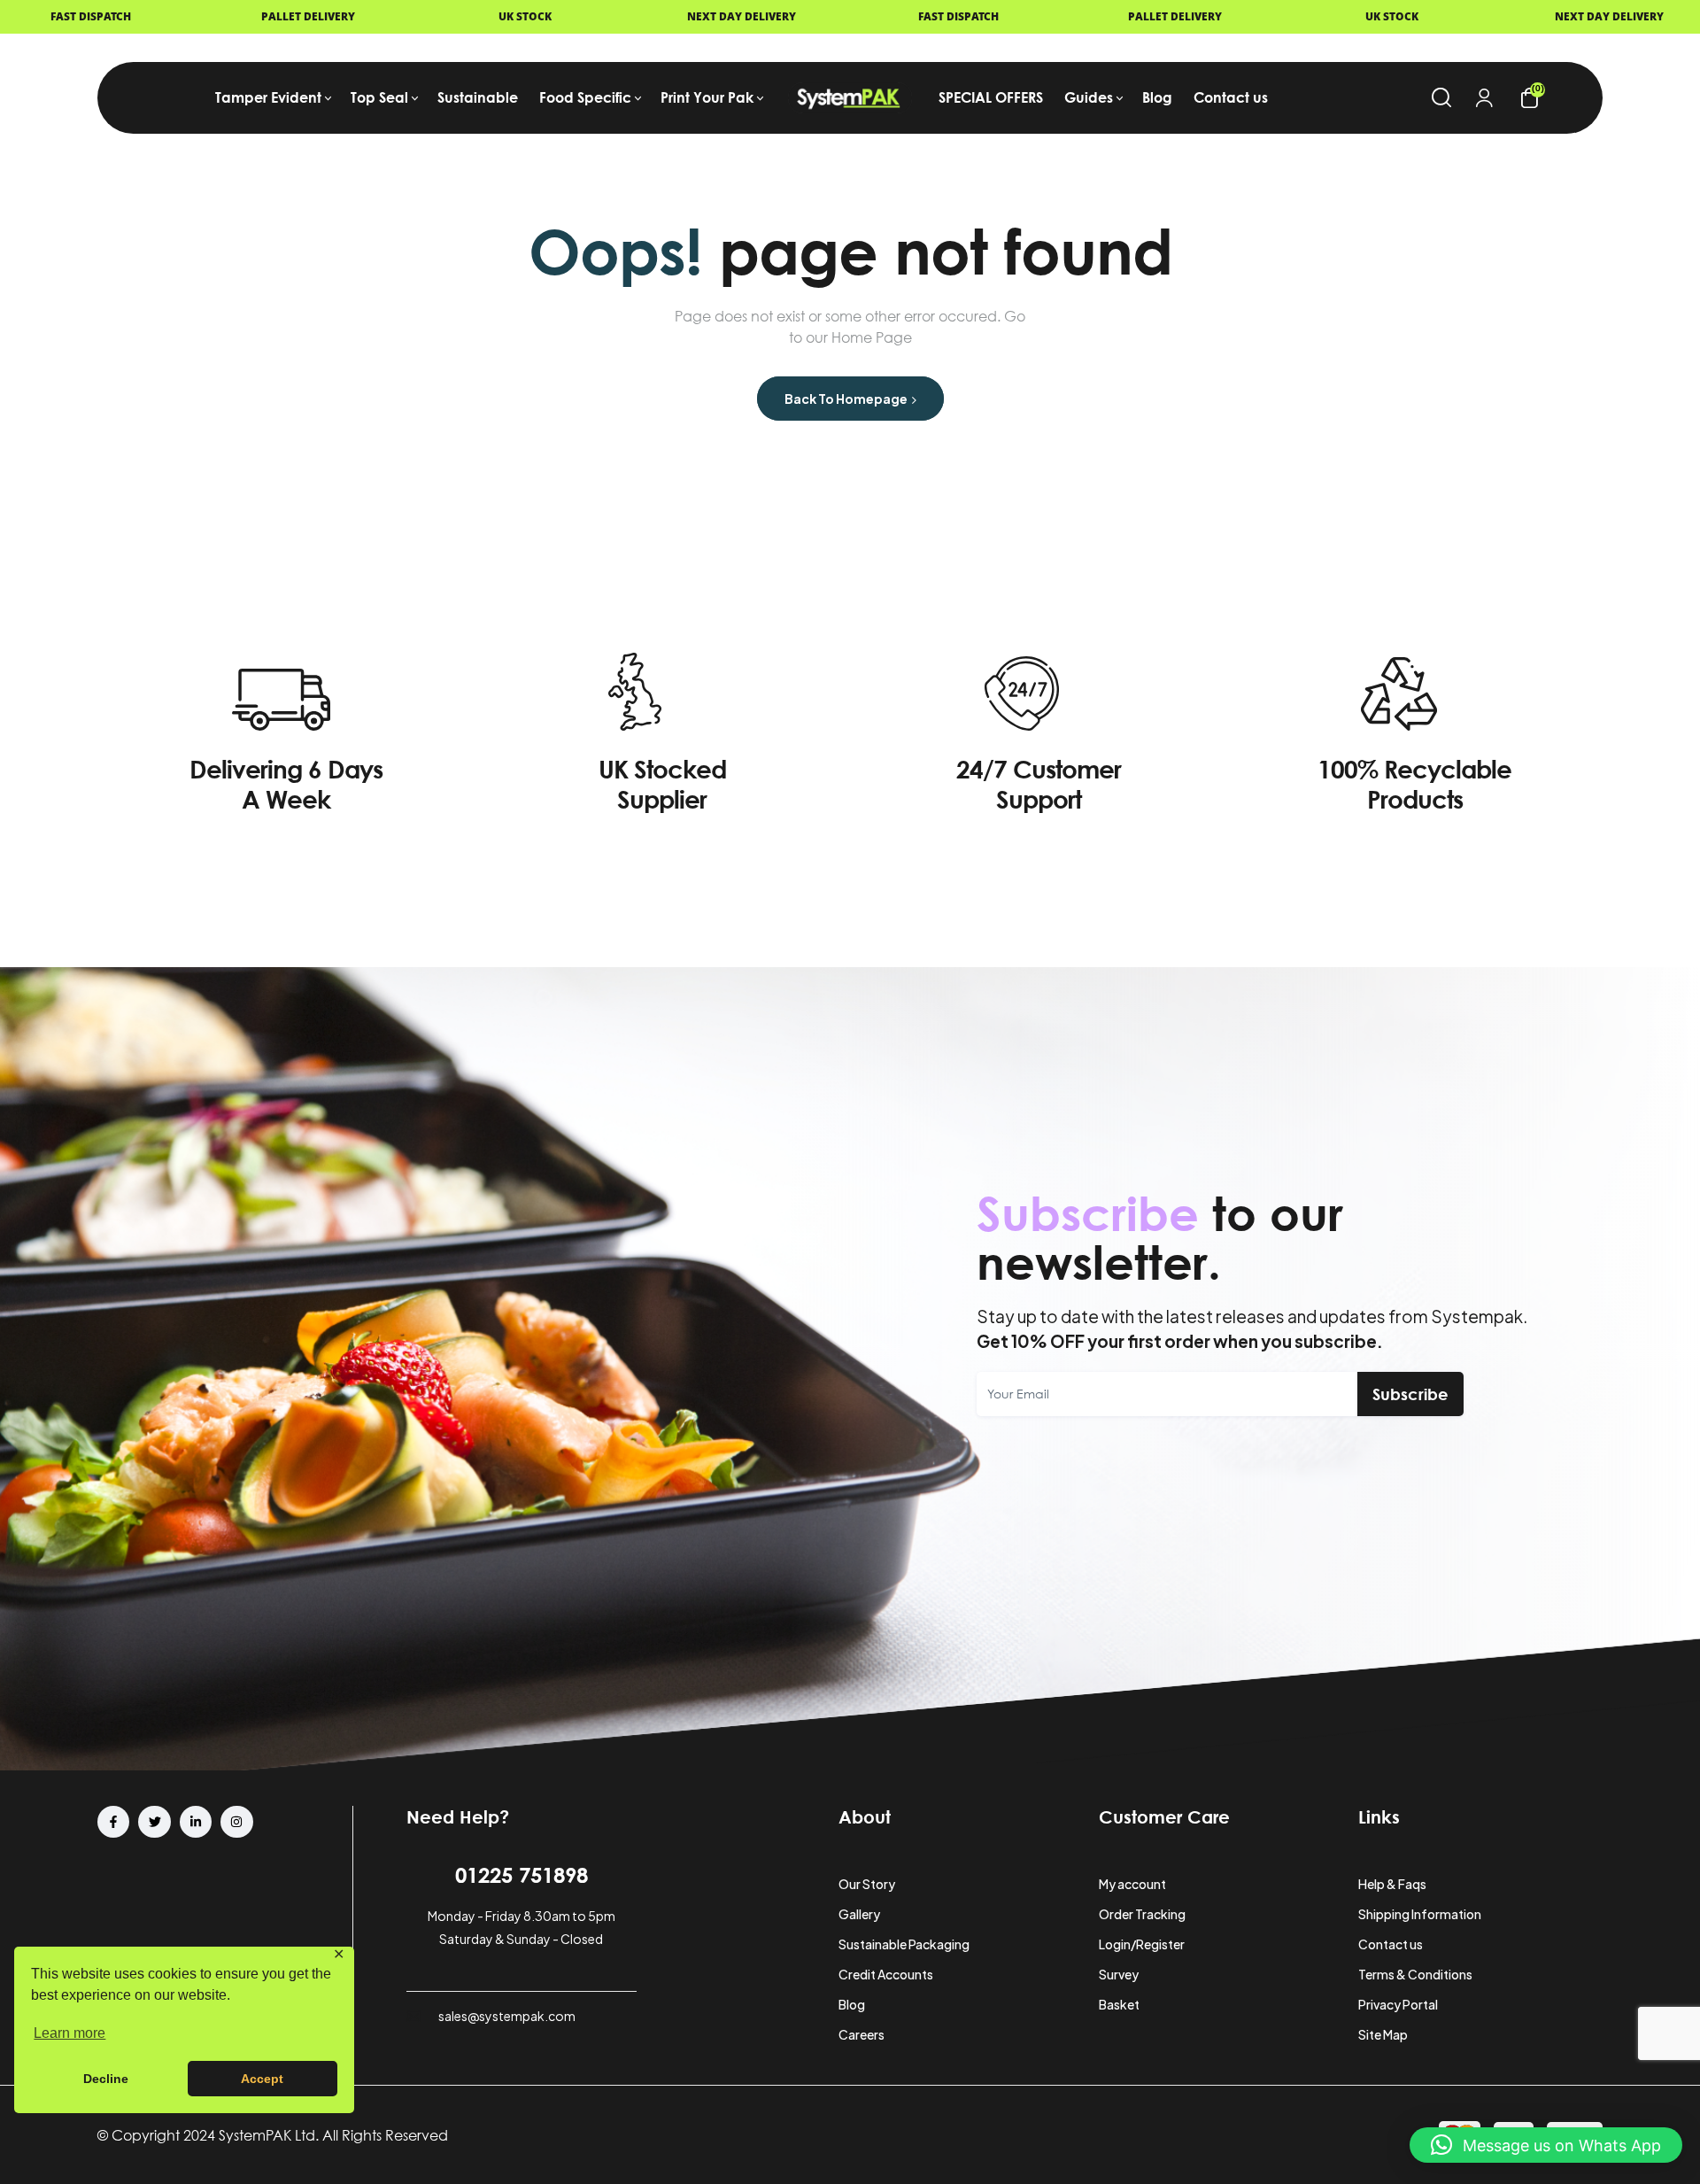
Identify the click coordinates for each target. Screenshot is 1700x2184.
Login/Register (1142, 1944)
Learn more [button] (70, 2033)
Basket (1119, 2004)
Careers (862, 2034)
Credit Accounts (886, 1974)
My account (1132, 1884)
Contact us (1391, 1944)
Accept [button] (262, 2079)
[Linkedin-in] (196, 1822)
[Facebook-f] (113, 1822)
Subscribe (1410, 1394)
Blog (852, 2004)
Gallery (859, 1914)
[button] (1546, 2145)
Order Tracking (1142, 1914)
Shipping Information (1420, 1914)
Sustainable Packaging (904, 1944)
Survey (1119, 1974)
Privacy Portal (1398, 2004)
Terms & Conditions (1415, 1974)
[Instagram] (236, 1822)
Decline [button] (106, 2079)
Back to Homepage (847, 399)
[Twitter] (154, 1822)
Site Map (1383, 2034)
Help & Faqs (1392, 1884)
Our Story (867, 1884)
